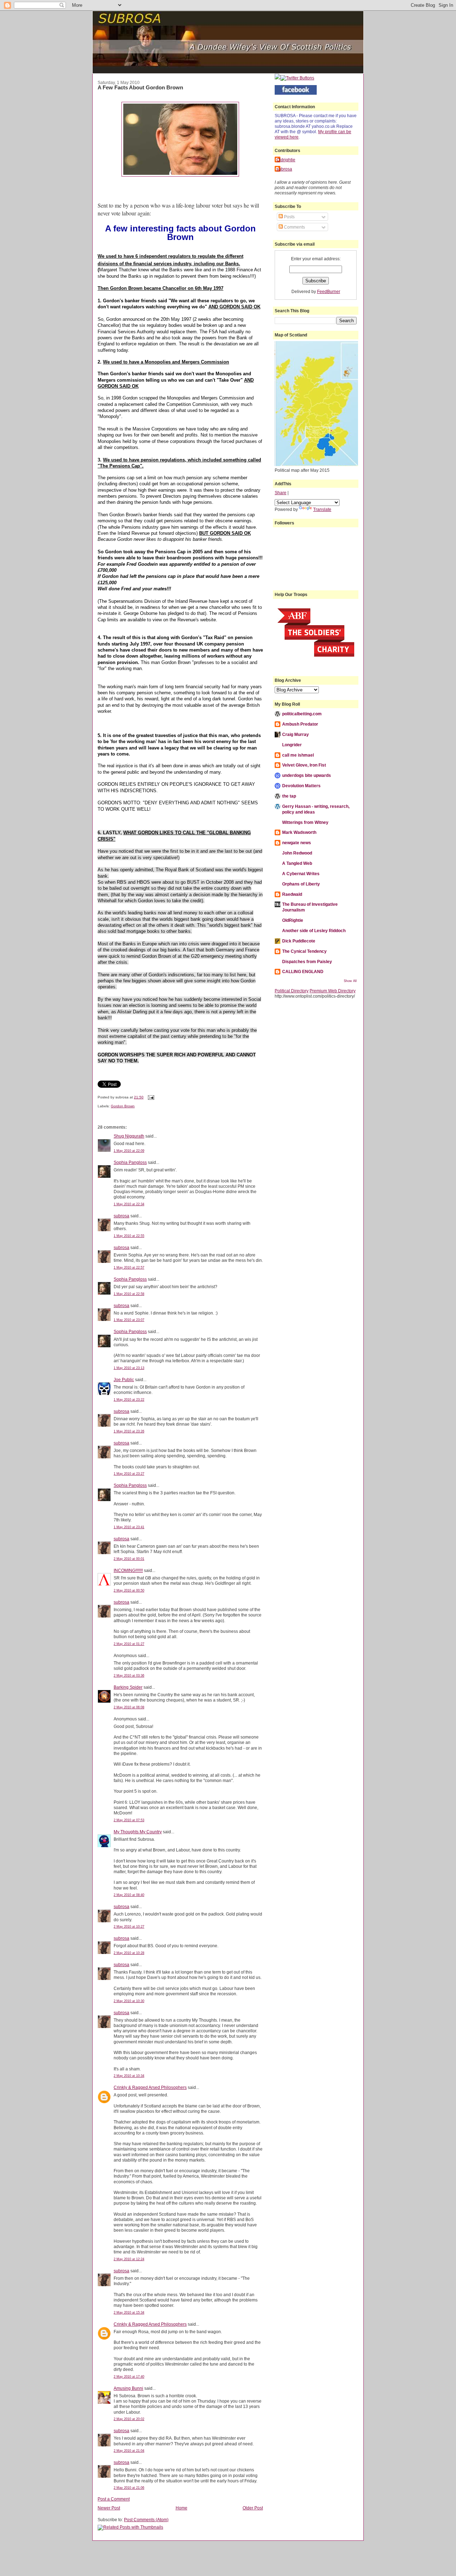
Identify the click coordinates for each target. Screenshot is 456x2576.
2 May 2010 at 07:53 (129, 1820)
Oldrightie (286, 160)
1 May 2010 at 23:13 (129, 1368)
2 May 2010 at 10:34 (129, 2076)
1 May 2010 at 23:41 (129, 1527)
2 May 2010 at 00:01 (129, 1559)
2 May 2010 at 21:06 (129, 2488)
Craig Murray (296, 734)
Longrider (292, 745)
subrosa (121, 1216)
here (294, 137)
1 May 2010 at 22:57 (129, 1268)
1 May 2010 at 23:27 (129, 1474)
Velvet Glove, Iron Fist (304, 765)
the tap (289, 796)
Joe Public (124, 1380)
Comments (294, 227)
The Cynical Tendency (304, 951)
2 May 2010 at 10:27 (129, 1927)
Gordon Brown (123, 1106)
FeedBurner (329, 291)
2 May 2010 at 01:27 (129, 1644)
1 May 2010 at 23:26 (129, 1431)
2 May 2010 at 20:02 (129, 2419)
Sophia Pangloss (130, 1162)
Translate (322, 509)
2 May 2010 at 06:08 (129, 1707)
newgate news (297, 843)
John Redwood (297, 853)
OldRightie (293, 920)
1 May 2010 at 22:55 (129, 1236)
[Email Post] (150, 1097)
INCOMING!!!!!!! (128, 1570)
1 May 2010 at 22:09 (129, 1151)
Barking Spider (128, 1687)
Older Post (253, 2508)
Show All (350, 981)
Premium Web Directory (333, 991)
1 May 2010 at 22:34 (129, 1204)
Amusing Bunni (128, 2388)
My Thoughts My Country (138, 1832)
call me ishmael (298, 755)
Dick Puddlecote (299, 941)
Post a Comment (114, 2499)
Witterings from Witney (305, 822)
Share (281, 493)
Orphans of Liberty (301, 884)
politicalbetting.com (302, 714)
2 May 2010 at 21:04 (129, 2451)
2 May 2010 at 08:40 (129, 1895)
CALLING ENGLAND (303, 971)
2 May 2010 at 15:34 (129, 2313)
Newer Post (109, 2508)
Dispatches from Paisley (307, 962)
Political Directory (292, 991)
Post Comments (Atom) (146, 2520)
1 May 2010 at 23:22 (129, 1400)
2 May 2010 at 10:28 (129, 1953)
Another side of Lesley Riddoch (314, 931)
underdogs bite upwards (307, 775)
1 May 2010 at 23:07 (129, 1320)
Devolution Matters (301, 786)
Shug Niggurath (129, 1136)
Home (182, 2508)
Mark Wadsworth (299, 832)
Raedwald (292, 894)
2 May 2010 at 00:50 (129, 1590)
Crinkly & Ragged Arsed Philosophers (150, 2087)
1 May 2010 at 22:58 (129, 1294)
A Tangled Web (297, 863)
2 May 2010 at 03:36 (129, 1676)
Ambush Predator (300, 724)
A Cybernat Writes (301, 874)
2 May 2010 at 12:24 (129, 2259)
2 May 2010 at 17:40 (129, 2377)
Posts (289, 217)
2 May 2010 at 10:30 (129, 2001)
